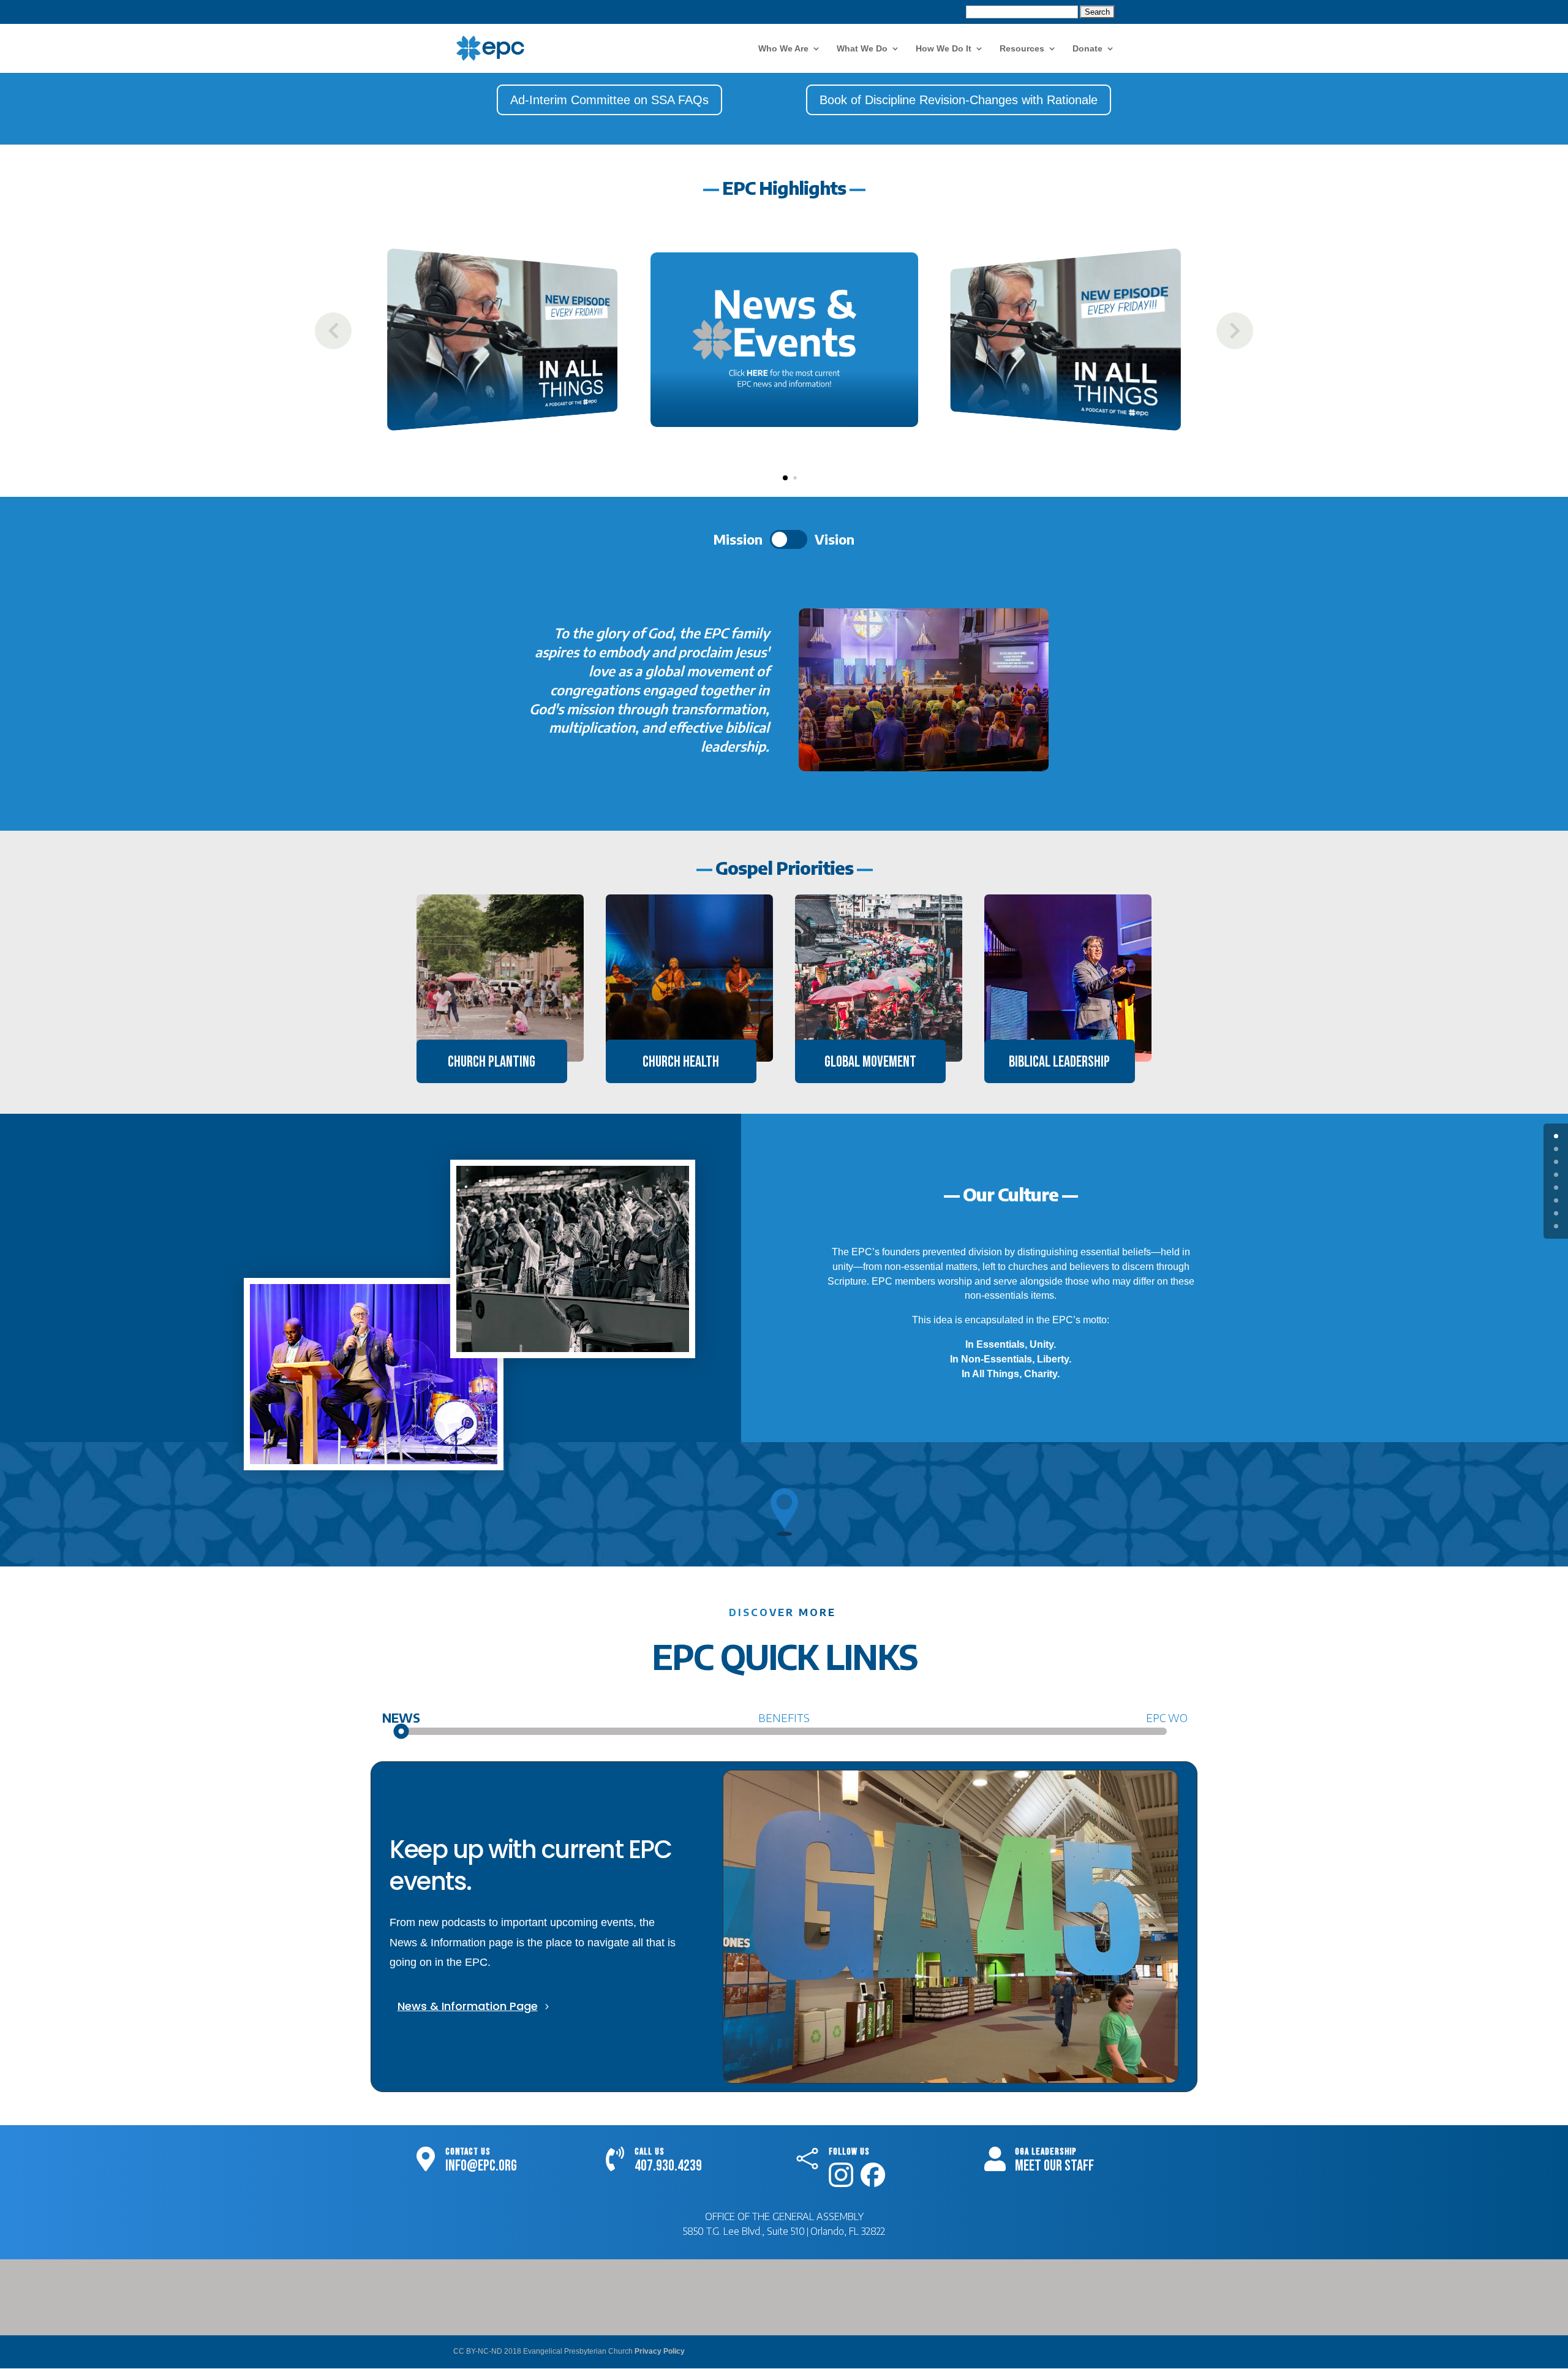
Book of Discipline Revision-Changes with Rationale (959, 100)
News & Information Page (468, 2006)
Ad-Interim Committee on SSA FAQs (609, 100)
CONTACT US (468, 2152)
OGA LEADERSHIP (1046, 2152)
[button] (1235, 331)
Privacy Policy (660, 2351)
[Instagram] (841, 2182)
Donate (1087, 49)
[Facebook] (873, 2182)
